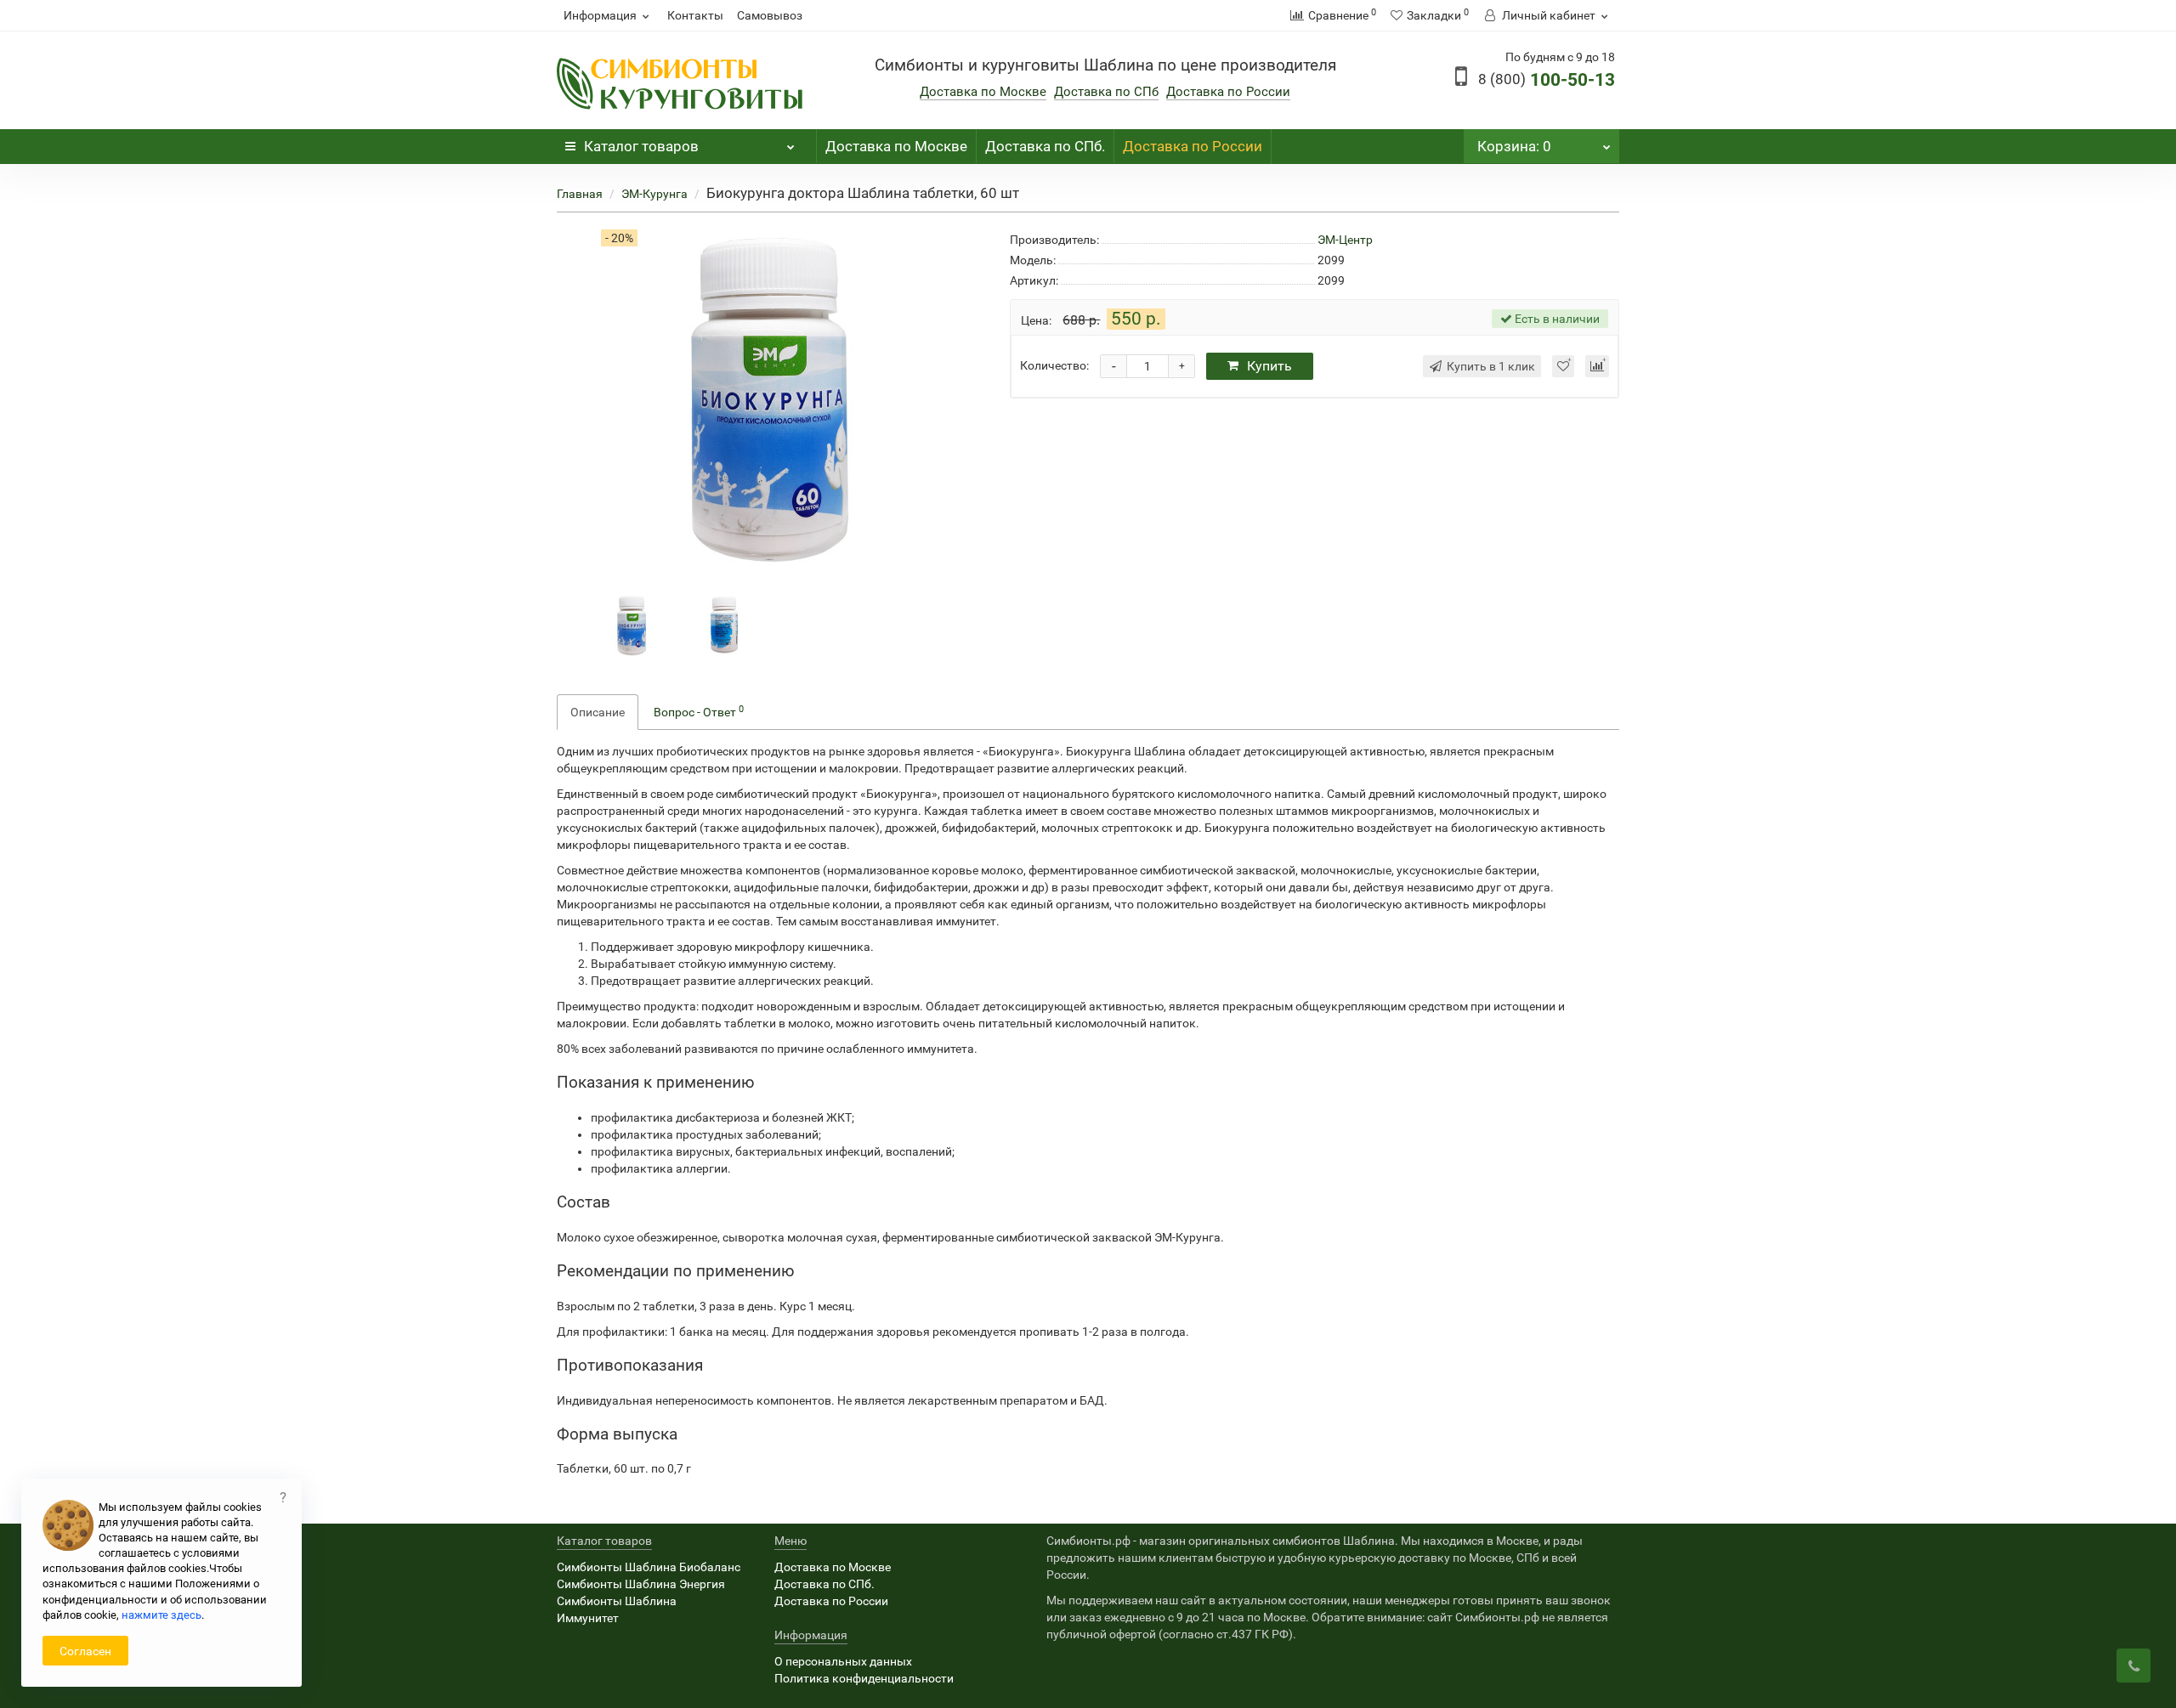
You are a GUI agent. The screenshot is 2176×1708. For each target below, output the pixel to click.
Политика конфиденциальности (864, 1678)
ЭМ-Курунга (654, 194)
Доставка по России (1228, 92)
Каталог (641, 146)
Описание (598, 712)
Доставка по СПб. (1045, 146)
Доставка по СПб (1106, 92)
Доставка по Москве (983, 92)
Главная (580, 194)
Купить (1269, 366)
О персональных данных (843, 1661)
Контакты (695, 15)
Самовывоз (770, 15)
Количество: (1054, 365)
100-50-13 (1547, 80)
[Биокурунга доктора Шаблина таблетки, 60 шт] (632, 625)
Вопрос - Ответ (699, 711)
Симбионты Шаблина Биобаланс (649, 1567)
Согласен (85, 1651)
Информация (600, 15)
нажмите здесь (161, 1615)
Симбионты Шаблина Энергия (641, 1584)
